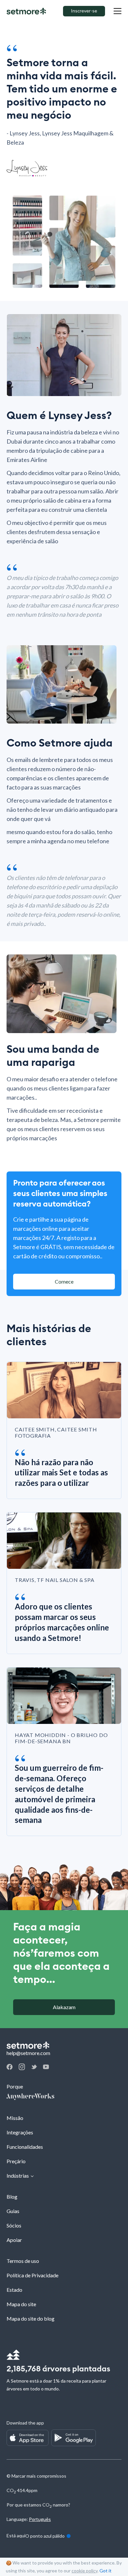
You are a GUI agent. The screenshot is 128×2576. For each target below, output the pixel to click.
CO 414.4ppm (22, 2490)
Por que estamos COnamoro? (38, 2505)
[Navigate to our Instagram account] (22, 2068)
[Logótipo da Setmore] (26, 11)
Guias (13, 2211)
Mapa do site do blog (31, 2318)
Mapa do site (21, 2304)
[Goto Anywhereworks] (64, 2097)
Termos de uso (23, 2261)
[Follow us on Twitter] (34, 2067)
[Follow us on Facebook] (10, 2068)
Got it (106, 2571)
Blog (12, 2197)
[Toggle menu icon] (117, 11)
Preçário (16, 2161)
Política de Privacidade (32, 2275)
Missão (15, 2118)
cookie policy (85, 2571)
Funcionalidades (25, 2147)
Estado (14, 2290)
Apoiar (14, 2240)
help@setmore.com (28, 2053)
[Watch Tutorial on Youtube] (46, 2067)
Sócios (14, 2225)
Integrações (20, 2132)
